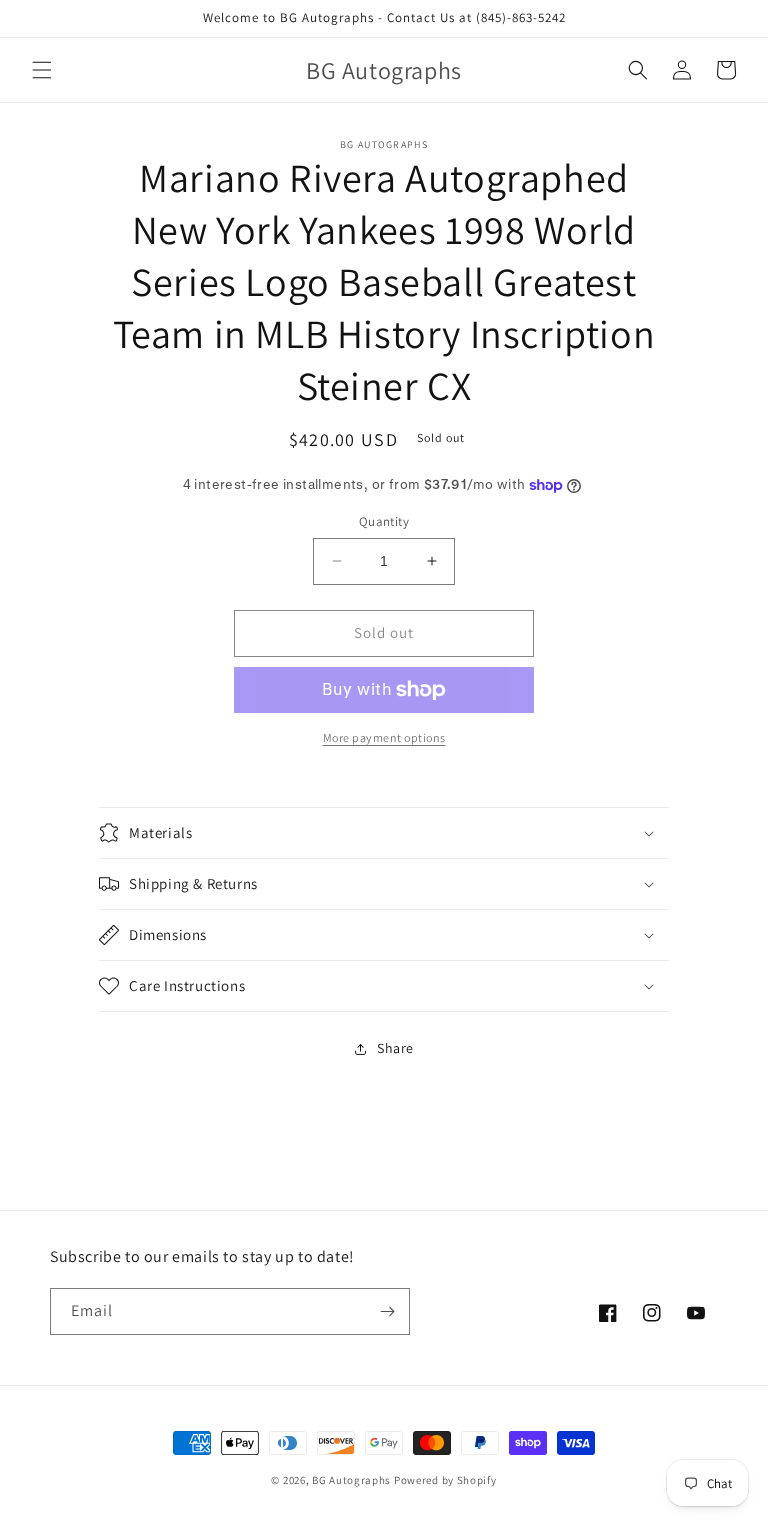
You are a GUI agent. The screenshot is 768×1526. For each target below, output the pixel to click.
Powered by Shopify (445, 1480)
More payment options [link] (384, 737)
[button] (42, 70)
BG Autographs (351, 1480)
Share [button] (395, 1048)
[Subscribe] (387, 1311)
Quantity (384, 521)
